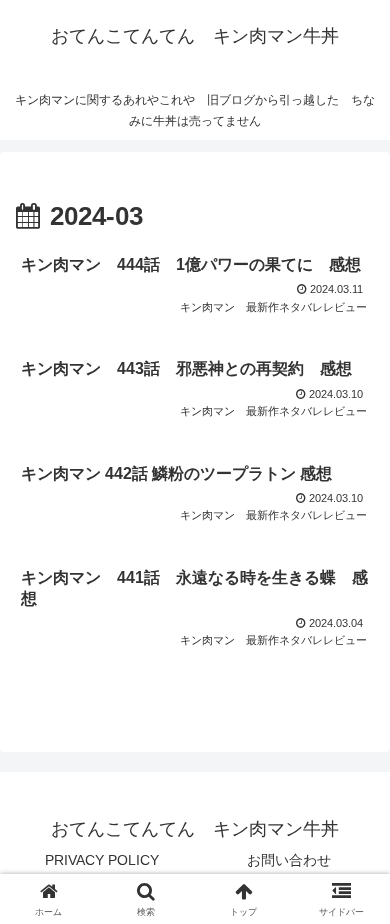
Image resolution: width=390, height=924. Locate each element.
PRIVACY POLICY (102, 860)
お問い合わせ (289, 860)
